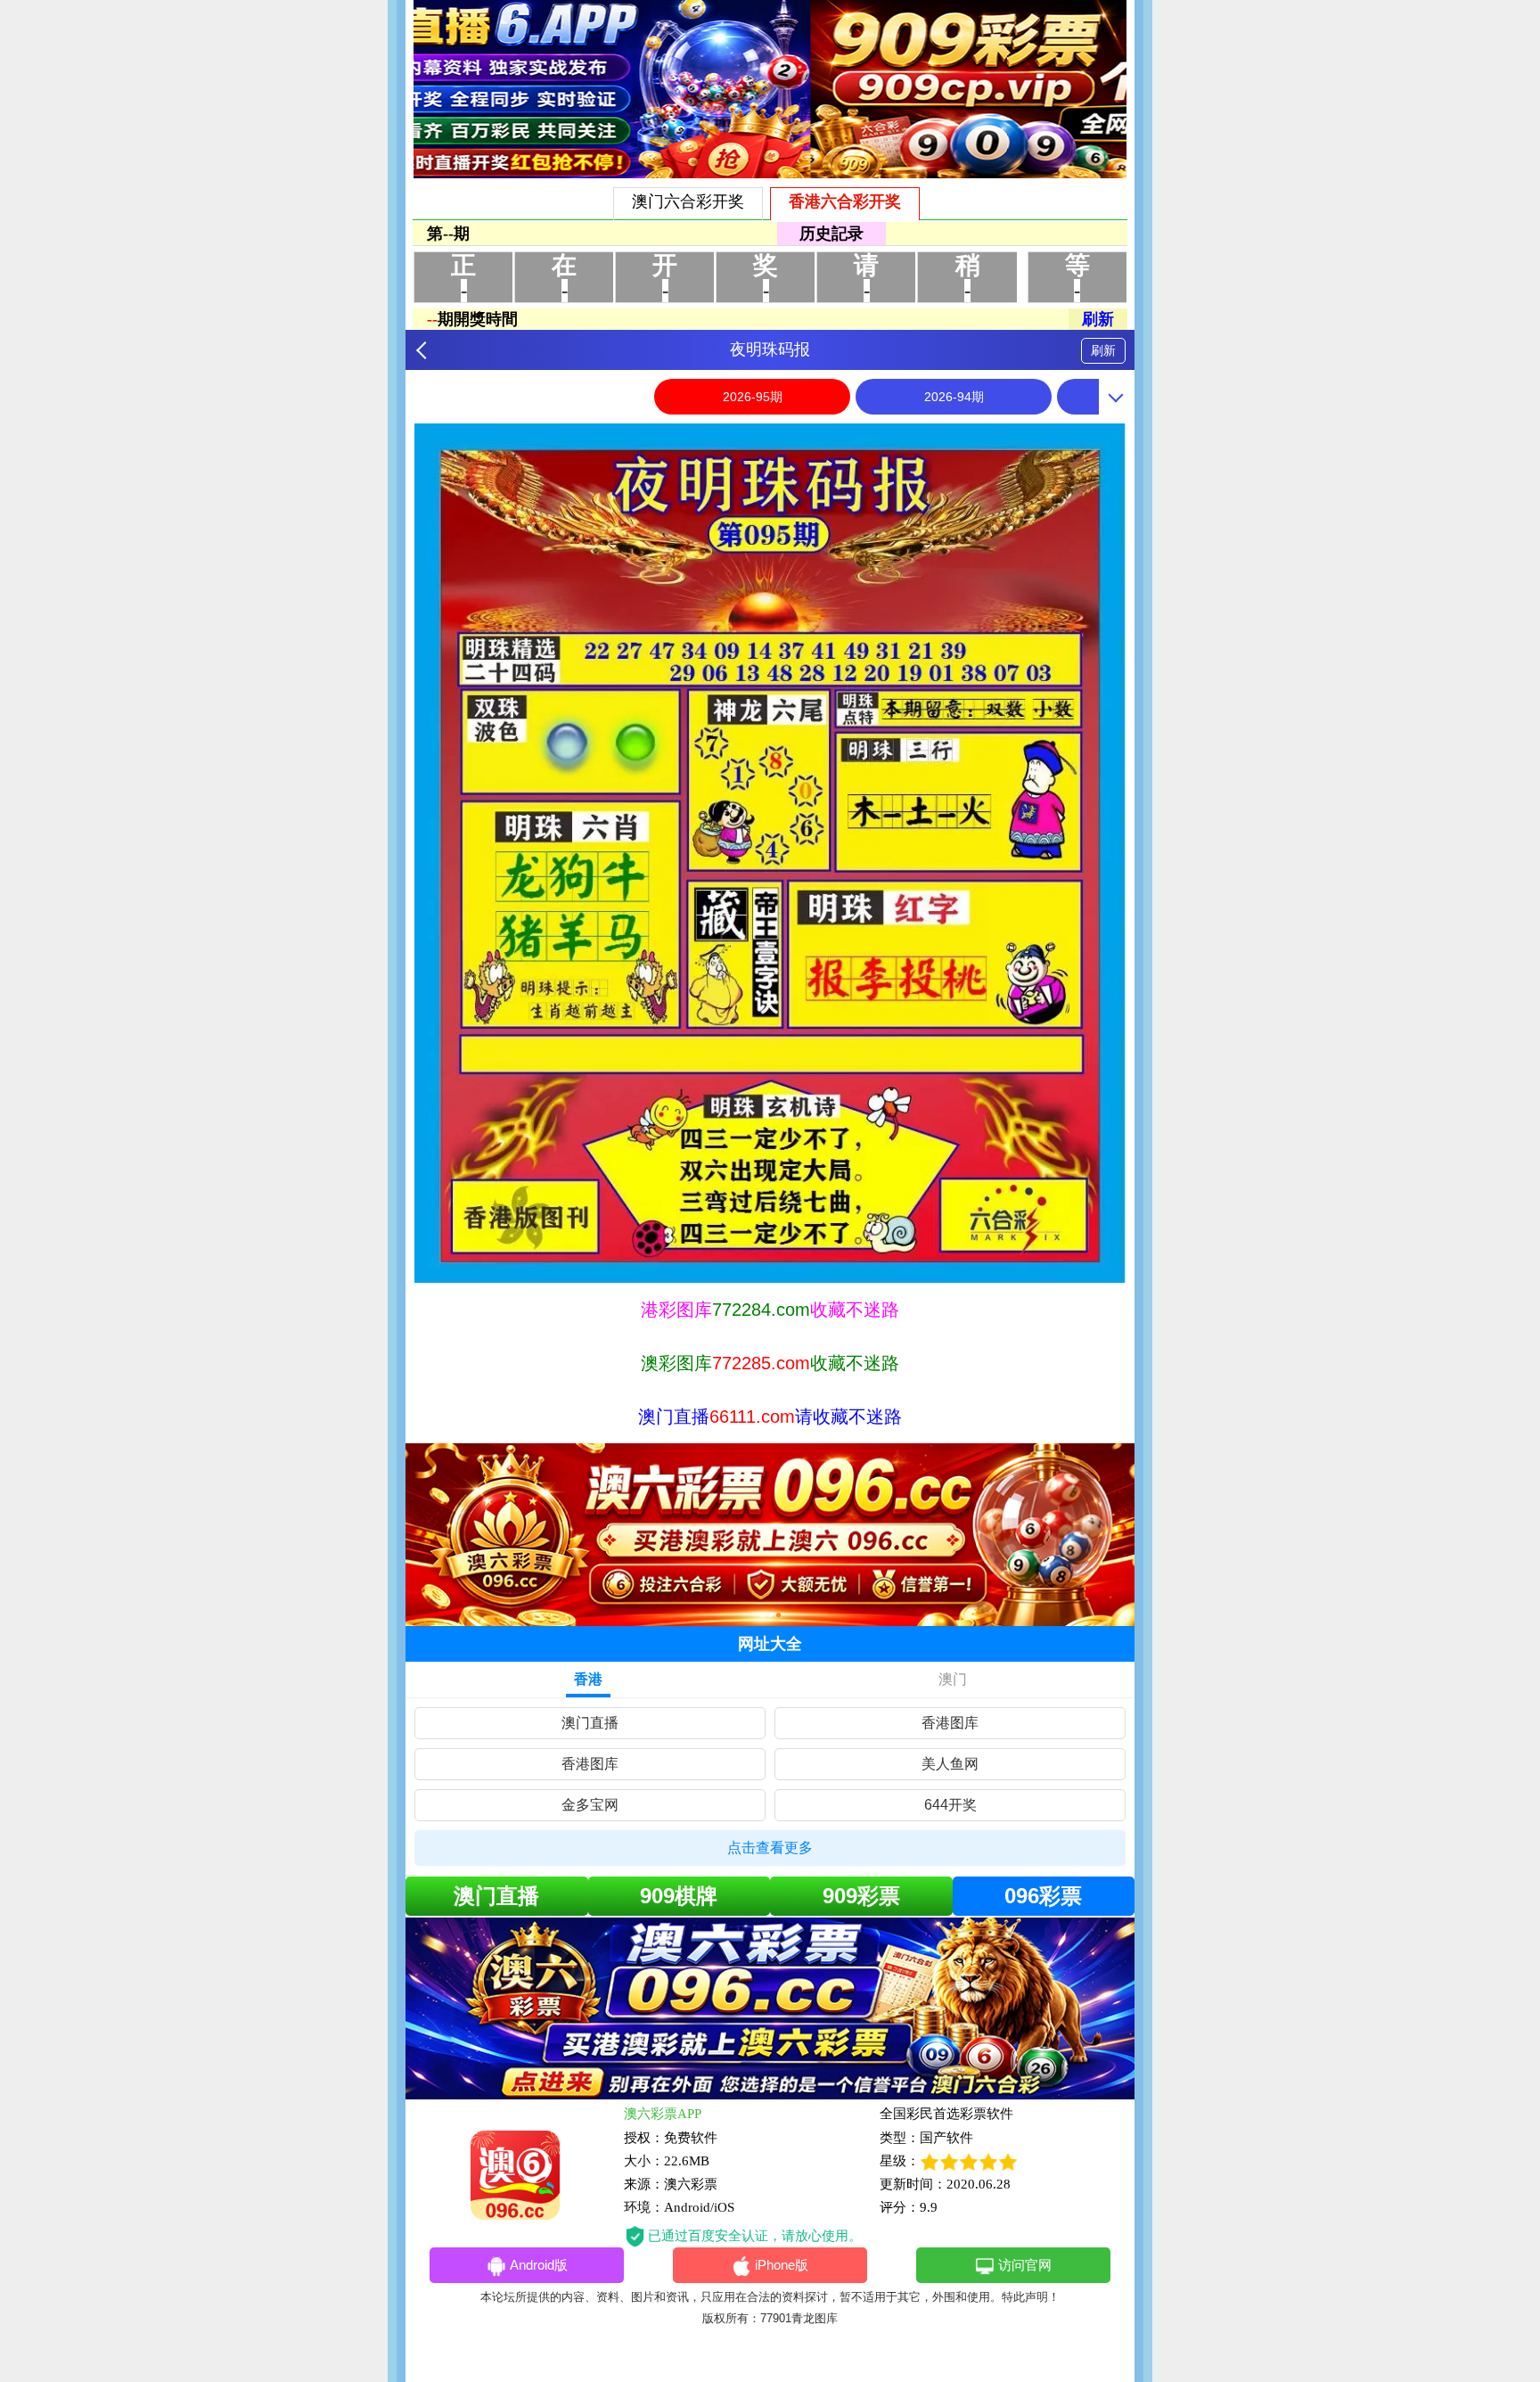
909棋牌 (679, 1896)
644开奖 (950, 1805)
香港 (588, 1679)
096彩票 (1043, 1896)
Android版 (539, 2265)
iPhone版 (782, 2265)
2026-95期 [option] (753, 397)
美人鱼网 (950, 1764)
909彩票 (861, 1896)
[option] (770, 853)
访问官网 (1025, 2265)
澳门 (953, 1679)
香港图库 (950, 1723)
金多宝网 (590, 1805)
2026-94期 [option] (954, 397)
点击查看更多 (770, 1848)
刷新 (1103, 350)
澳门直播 (590, 1723)
